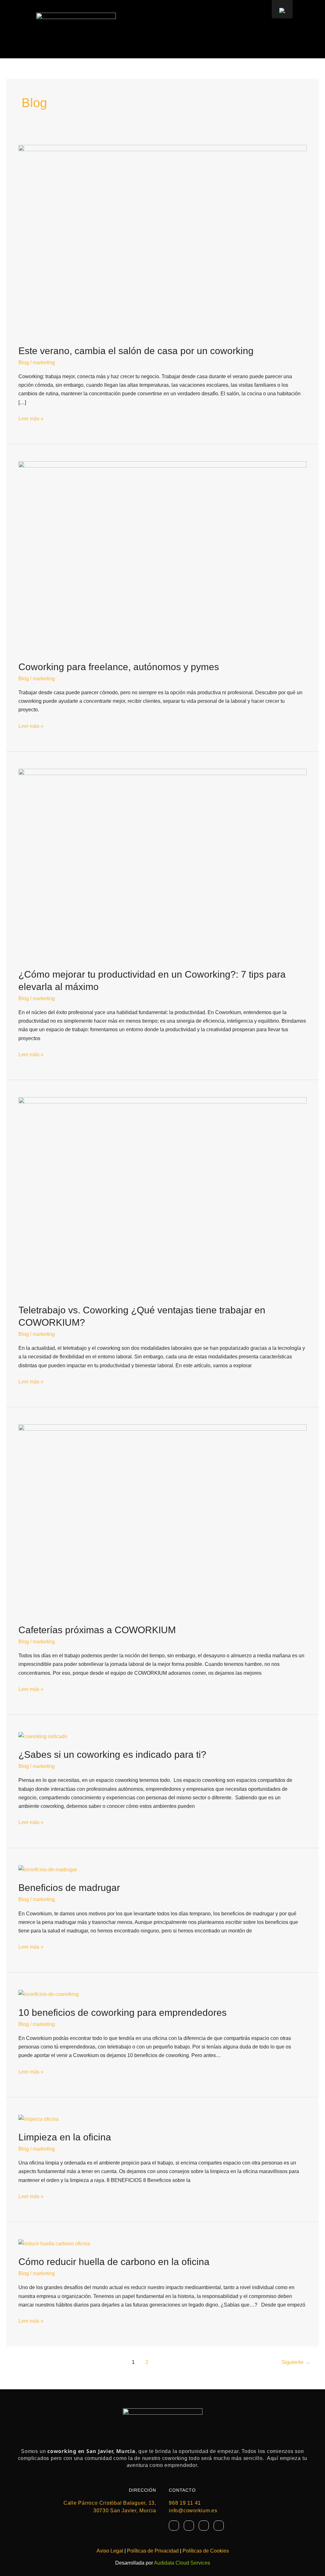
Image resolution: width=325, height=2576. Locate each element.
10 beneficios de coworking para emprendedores (123, 2013)
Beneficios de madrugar (69, 1888)
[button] (275, 29)
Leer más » (31, 418)
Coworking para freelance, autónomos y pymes (119, 667)
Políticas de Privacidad (153, 2551)
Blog (24, 362)
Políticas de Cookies (206, 2551)
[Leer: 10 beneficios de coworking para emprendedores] (49, 1994)
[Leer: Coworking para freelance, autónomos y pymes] (162, 557)
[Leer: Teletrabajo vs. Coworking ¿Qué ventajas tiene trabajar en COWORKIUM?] (162, 1196)
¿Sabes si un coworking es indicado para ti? (114, 1754)
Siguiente (296, 2362)
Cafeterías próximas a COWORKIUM (97, 1630)
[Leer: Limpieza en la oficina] (39, 2119)
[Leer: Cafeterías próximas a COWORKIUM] (162, 1520)
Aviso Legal (110, 2551)
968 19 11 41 (185, 2503)
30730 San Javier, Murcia (125, 2511)
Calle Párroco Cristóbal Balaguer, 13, (110, 2503)
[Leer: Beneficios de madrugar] (48, 1869)
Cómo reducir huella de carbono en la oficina (114, 2262)
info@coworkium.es (193, 2511)
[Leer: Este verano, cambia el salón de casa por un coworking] (162, 240)
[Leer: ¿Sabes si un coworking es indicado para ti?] (43, 1736)
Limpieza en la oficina (65, 2137)
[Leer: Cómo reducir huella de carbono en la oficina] (54, 2243)
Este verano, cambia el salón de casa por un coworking (136, 351)
